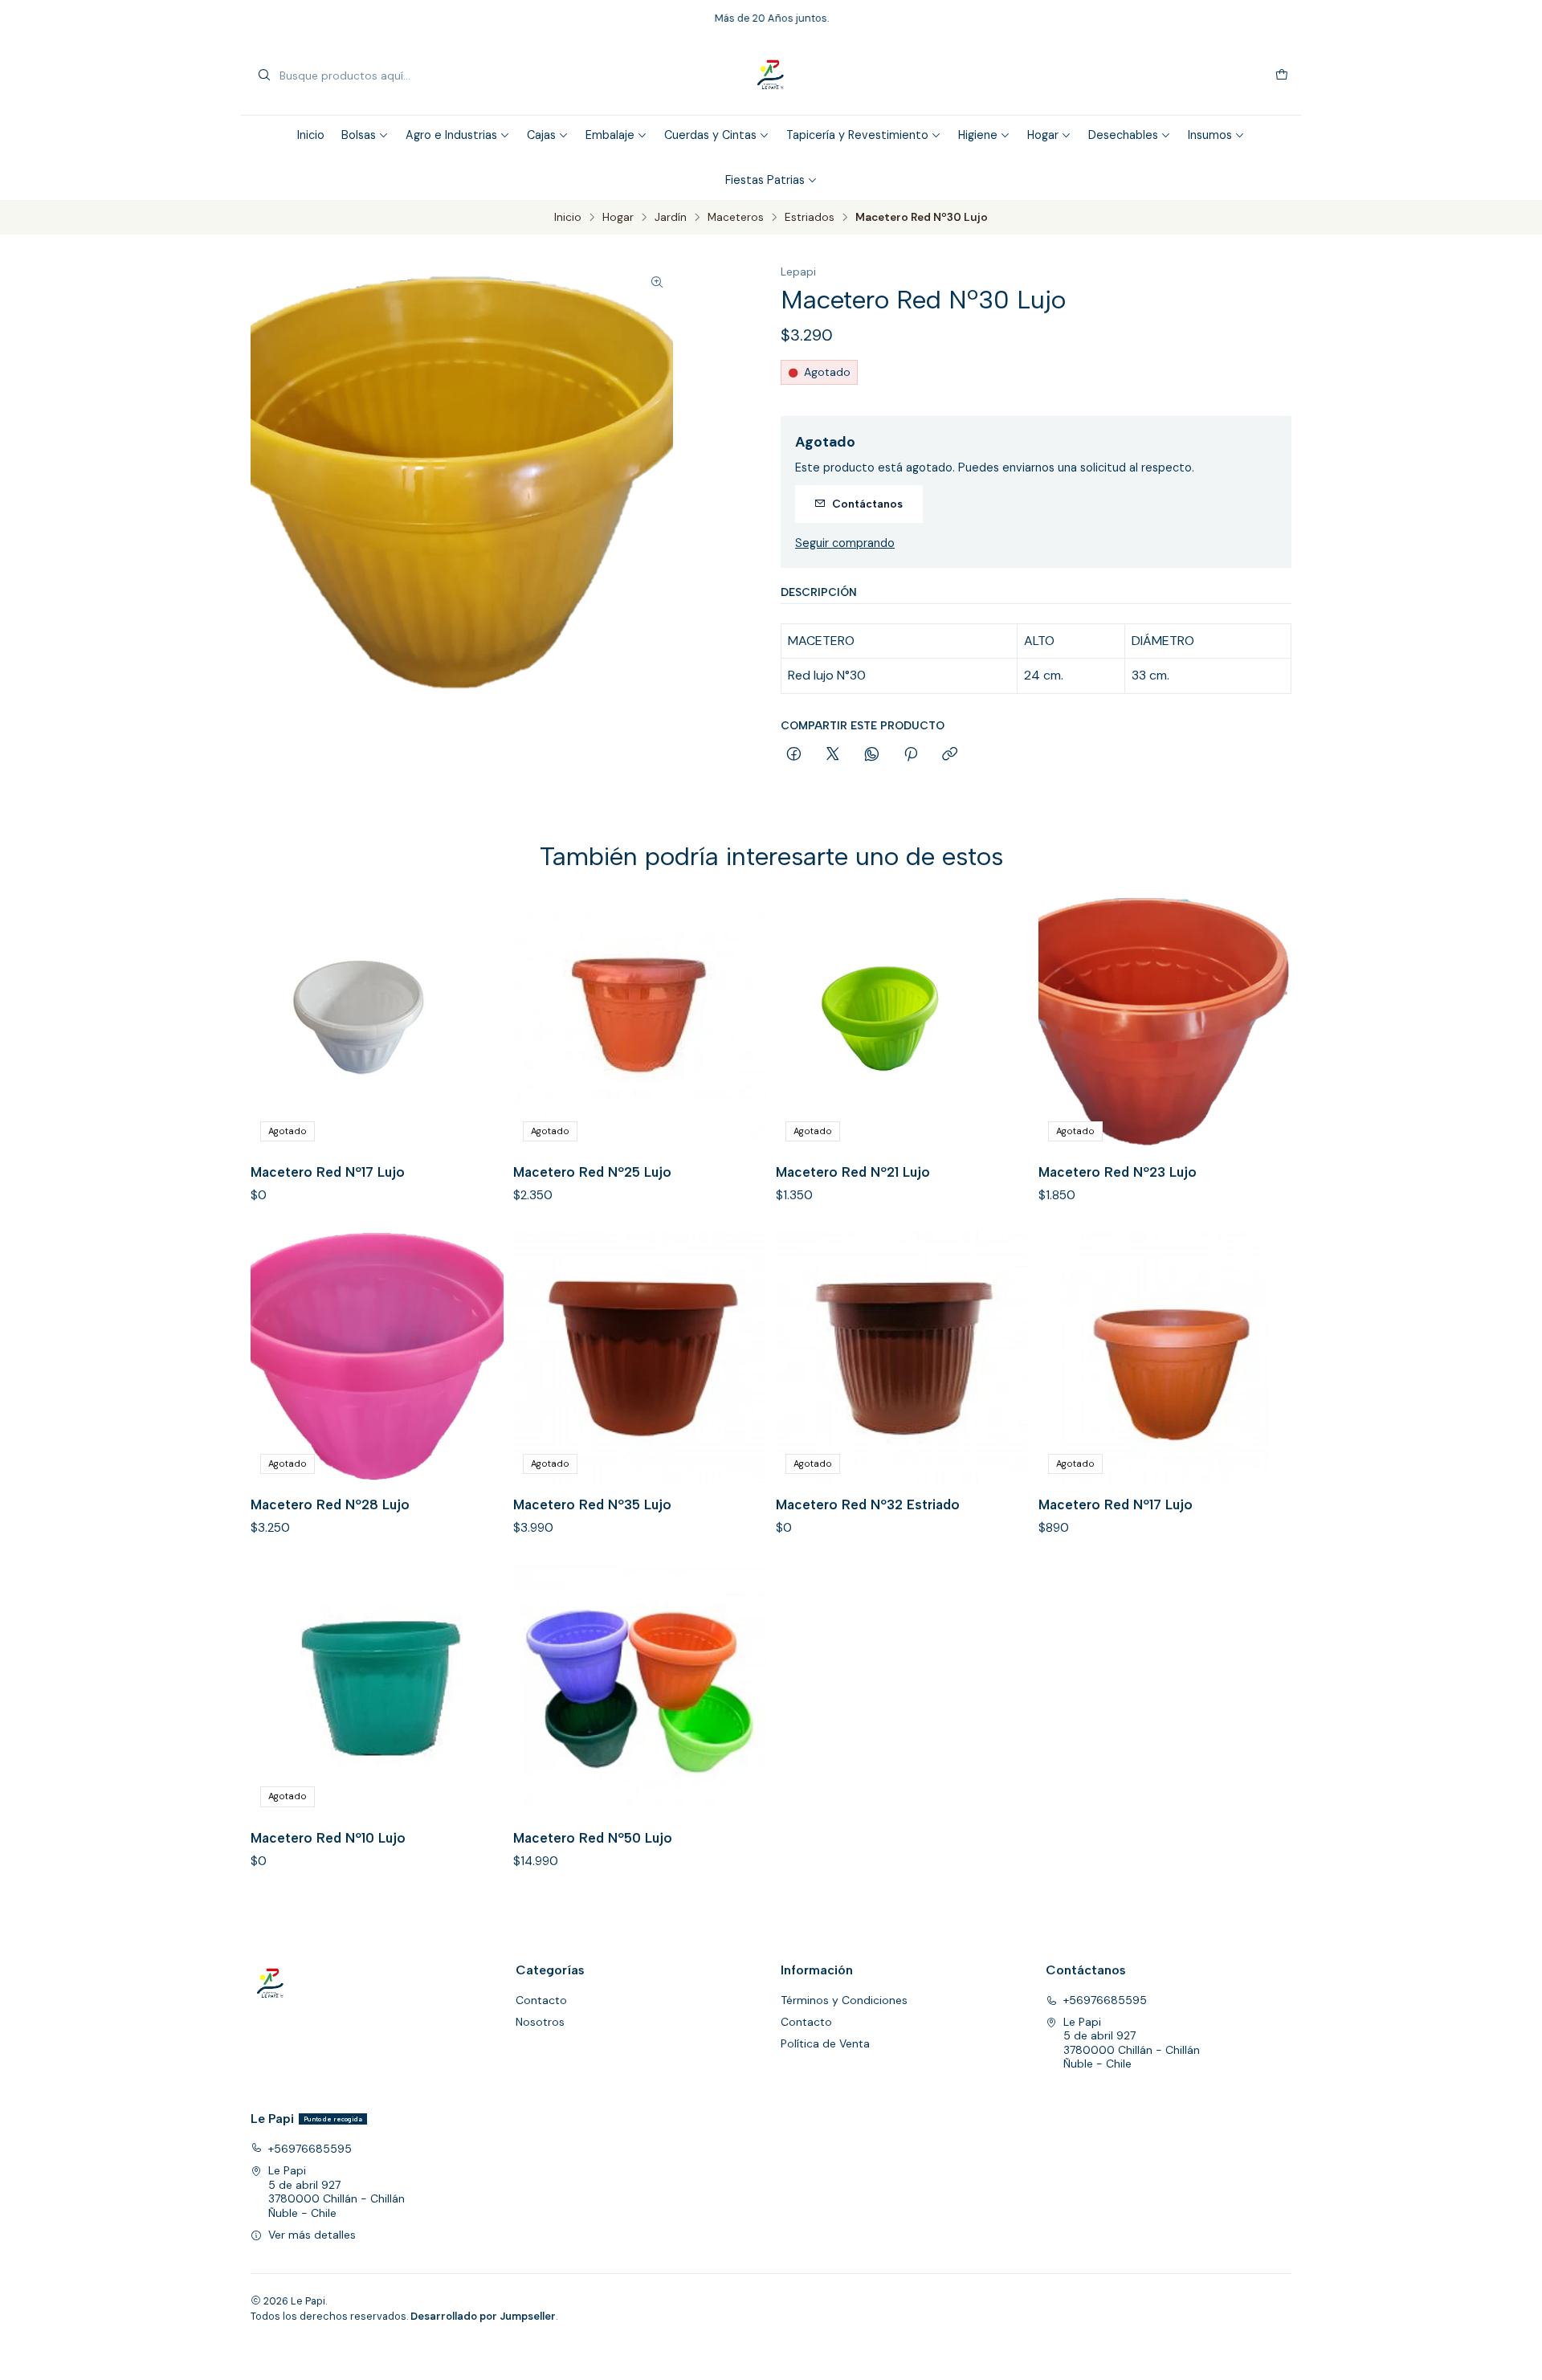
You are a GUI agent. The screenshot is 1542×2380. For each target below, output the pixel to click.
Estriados (810, 218)
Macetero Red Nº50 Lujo (593, 1838)
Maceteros (736, 218)
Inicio (311, 135)
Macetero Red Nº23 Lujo (1118, 1172)
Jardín (671, 218)
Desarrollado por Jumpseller (483, 2316)
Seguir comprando (845, 543)
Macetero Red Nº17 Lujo (328, 1172)
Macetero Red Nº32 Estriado (868, 1504)
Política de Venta (825, 2043)
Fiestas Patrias (765, 180)
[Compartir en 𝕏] (833, 755)
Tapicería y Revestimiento (857, 135)
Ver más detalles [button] (312, 2235)
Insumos (1210, 135)
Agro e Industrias (451, 135)
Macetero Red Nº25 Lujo (592, 1172)
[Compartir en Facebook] (794, 755)
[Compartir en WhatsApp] (872, 755)
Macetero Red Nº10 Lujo (328, 1838)
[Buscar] (264, 76)
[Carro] (1282, 76)
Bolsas (359, 135)
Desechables (1123, 135)
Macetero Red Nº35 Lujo (592, 1504)
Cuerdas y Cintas (710, 135)
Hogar (1043, 135)
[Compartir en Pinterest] (911, 755)
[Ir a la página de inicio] (771, 76)
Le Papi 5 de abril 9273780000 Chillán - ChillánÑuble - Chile (1132, 2043)
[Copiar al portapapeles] (950, 755)
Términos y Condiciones (844, 2000)
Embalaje (610, 135)
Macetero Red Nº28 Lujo (330, 1504)
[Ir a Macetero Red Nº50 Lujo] (640, 1690)
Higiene (978, 135)
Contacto (541, 2000)
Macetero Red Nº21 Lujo (853, 1172)
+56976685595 (1105, 2000)
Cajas (541, 135)
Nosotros (540, 2022)
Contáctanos (867, 504)
